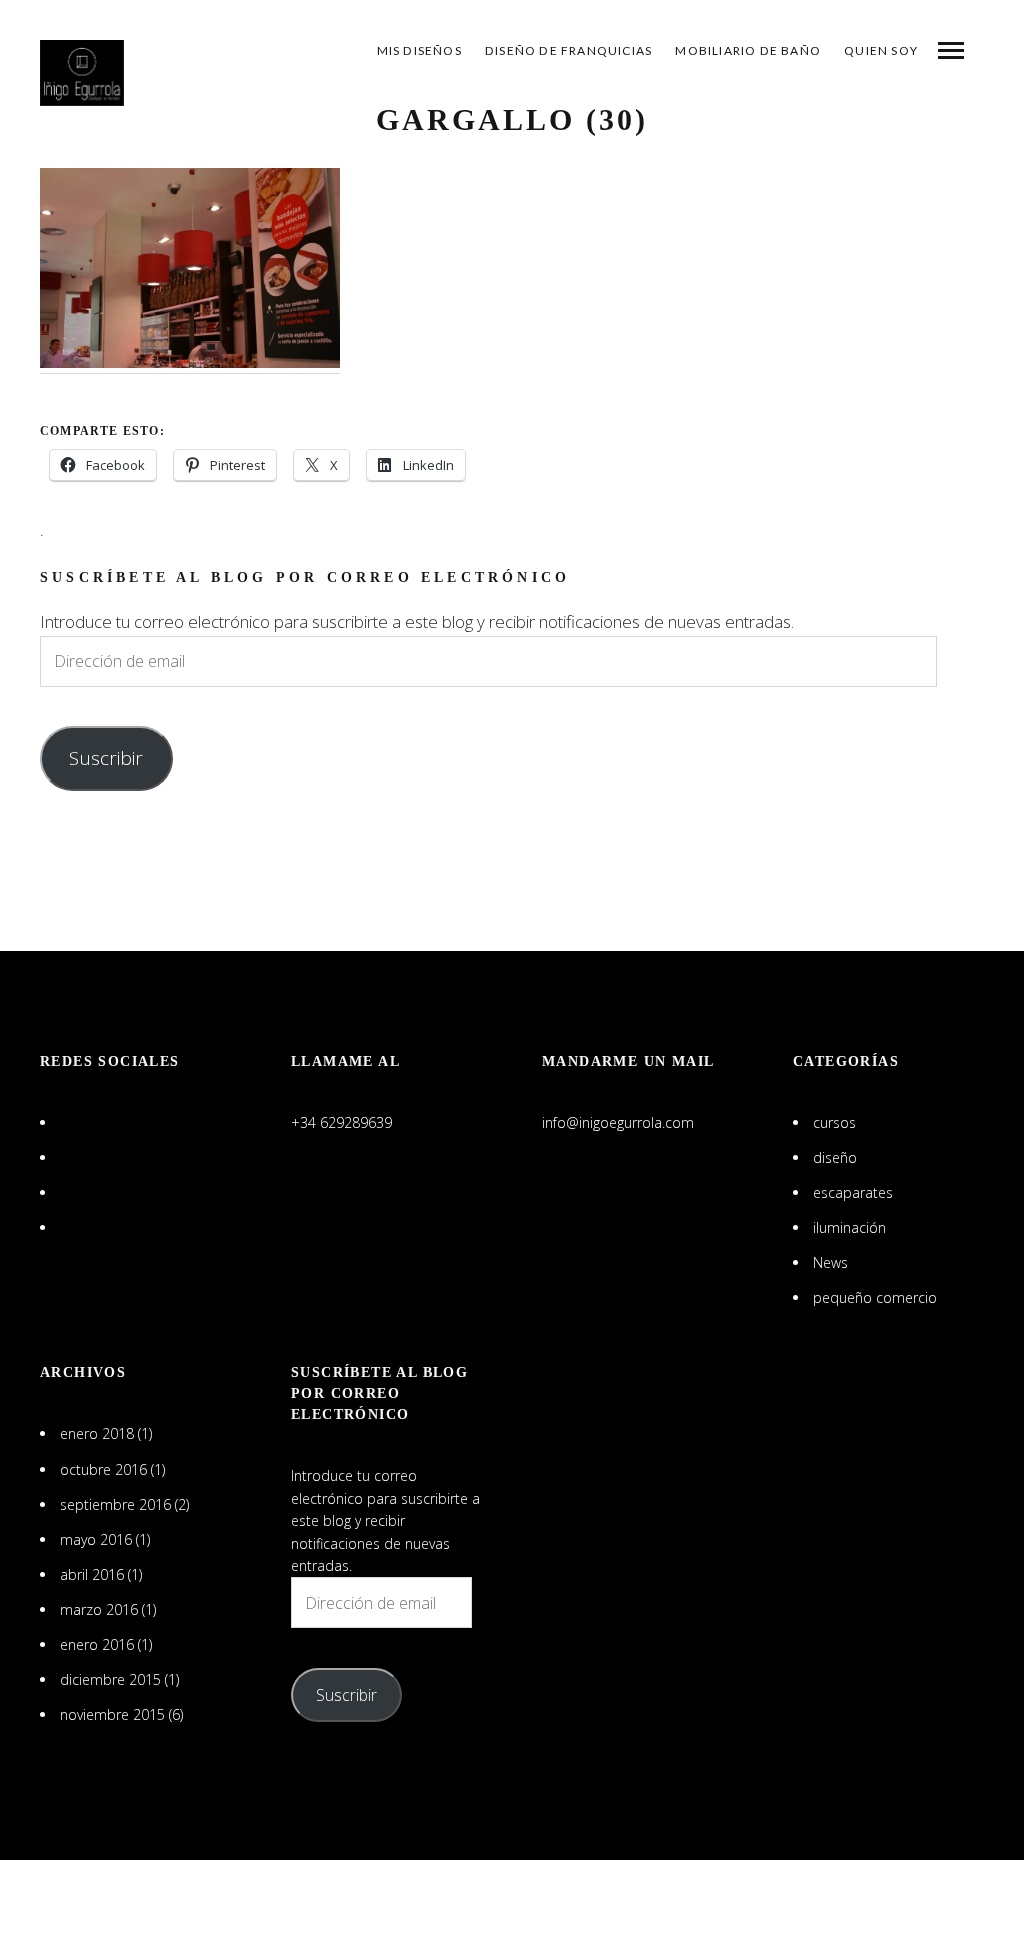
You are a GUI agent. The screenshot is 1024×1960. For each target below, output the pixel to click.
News (830, 1262)
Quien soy (881, 50)
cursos (834, 1122)
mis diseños (419, 50)
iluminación (849, 1227)
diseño (835, 1157)
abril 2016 (92, 1574)
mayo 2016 (96, 1539)
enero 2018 (97, 1433)
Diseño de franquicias (568, 50)
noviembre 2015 (112, 1714)
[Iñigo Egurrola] (82, 73)
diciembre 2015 (110, 1679)
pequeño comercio (875, 1297)
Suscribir (106, 758)
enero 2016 (97, 1644)
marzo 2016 (99, 1609)
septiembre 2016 (115, 1504)
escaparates (853, 1192)
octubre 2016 (103, 1469)
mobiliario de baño (748, 50)
